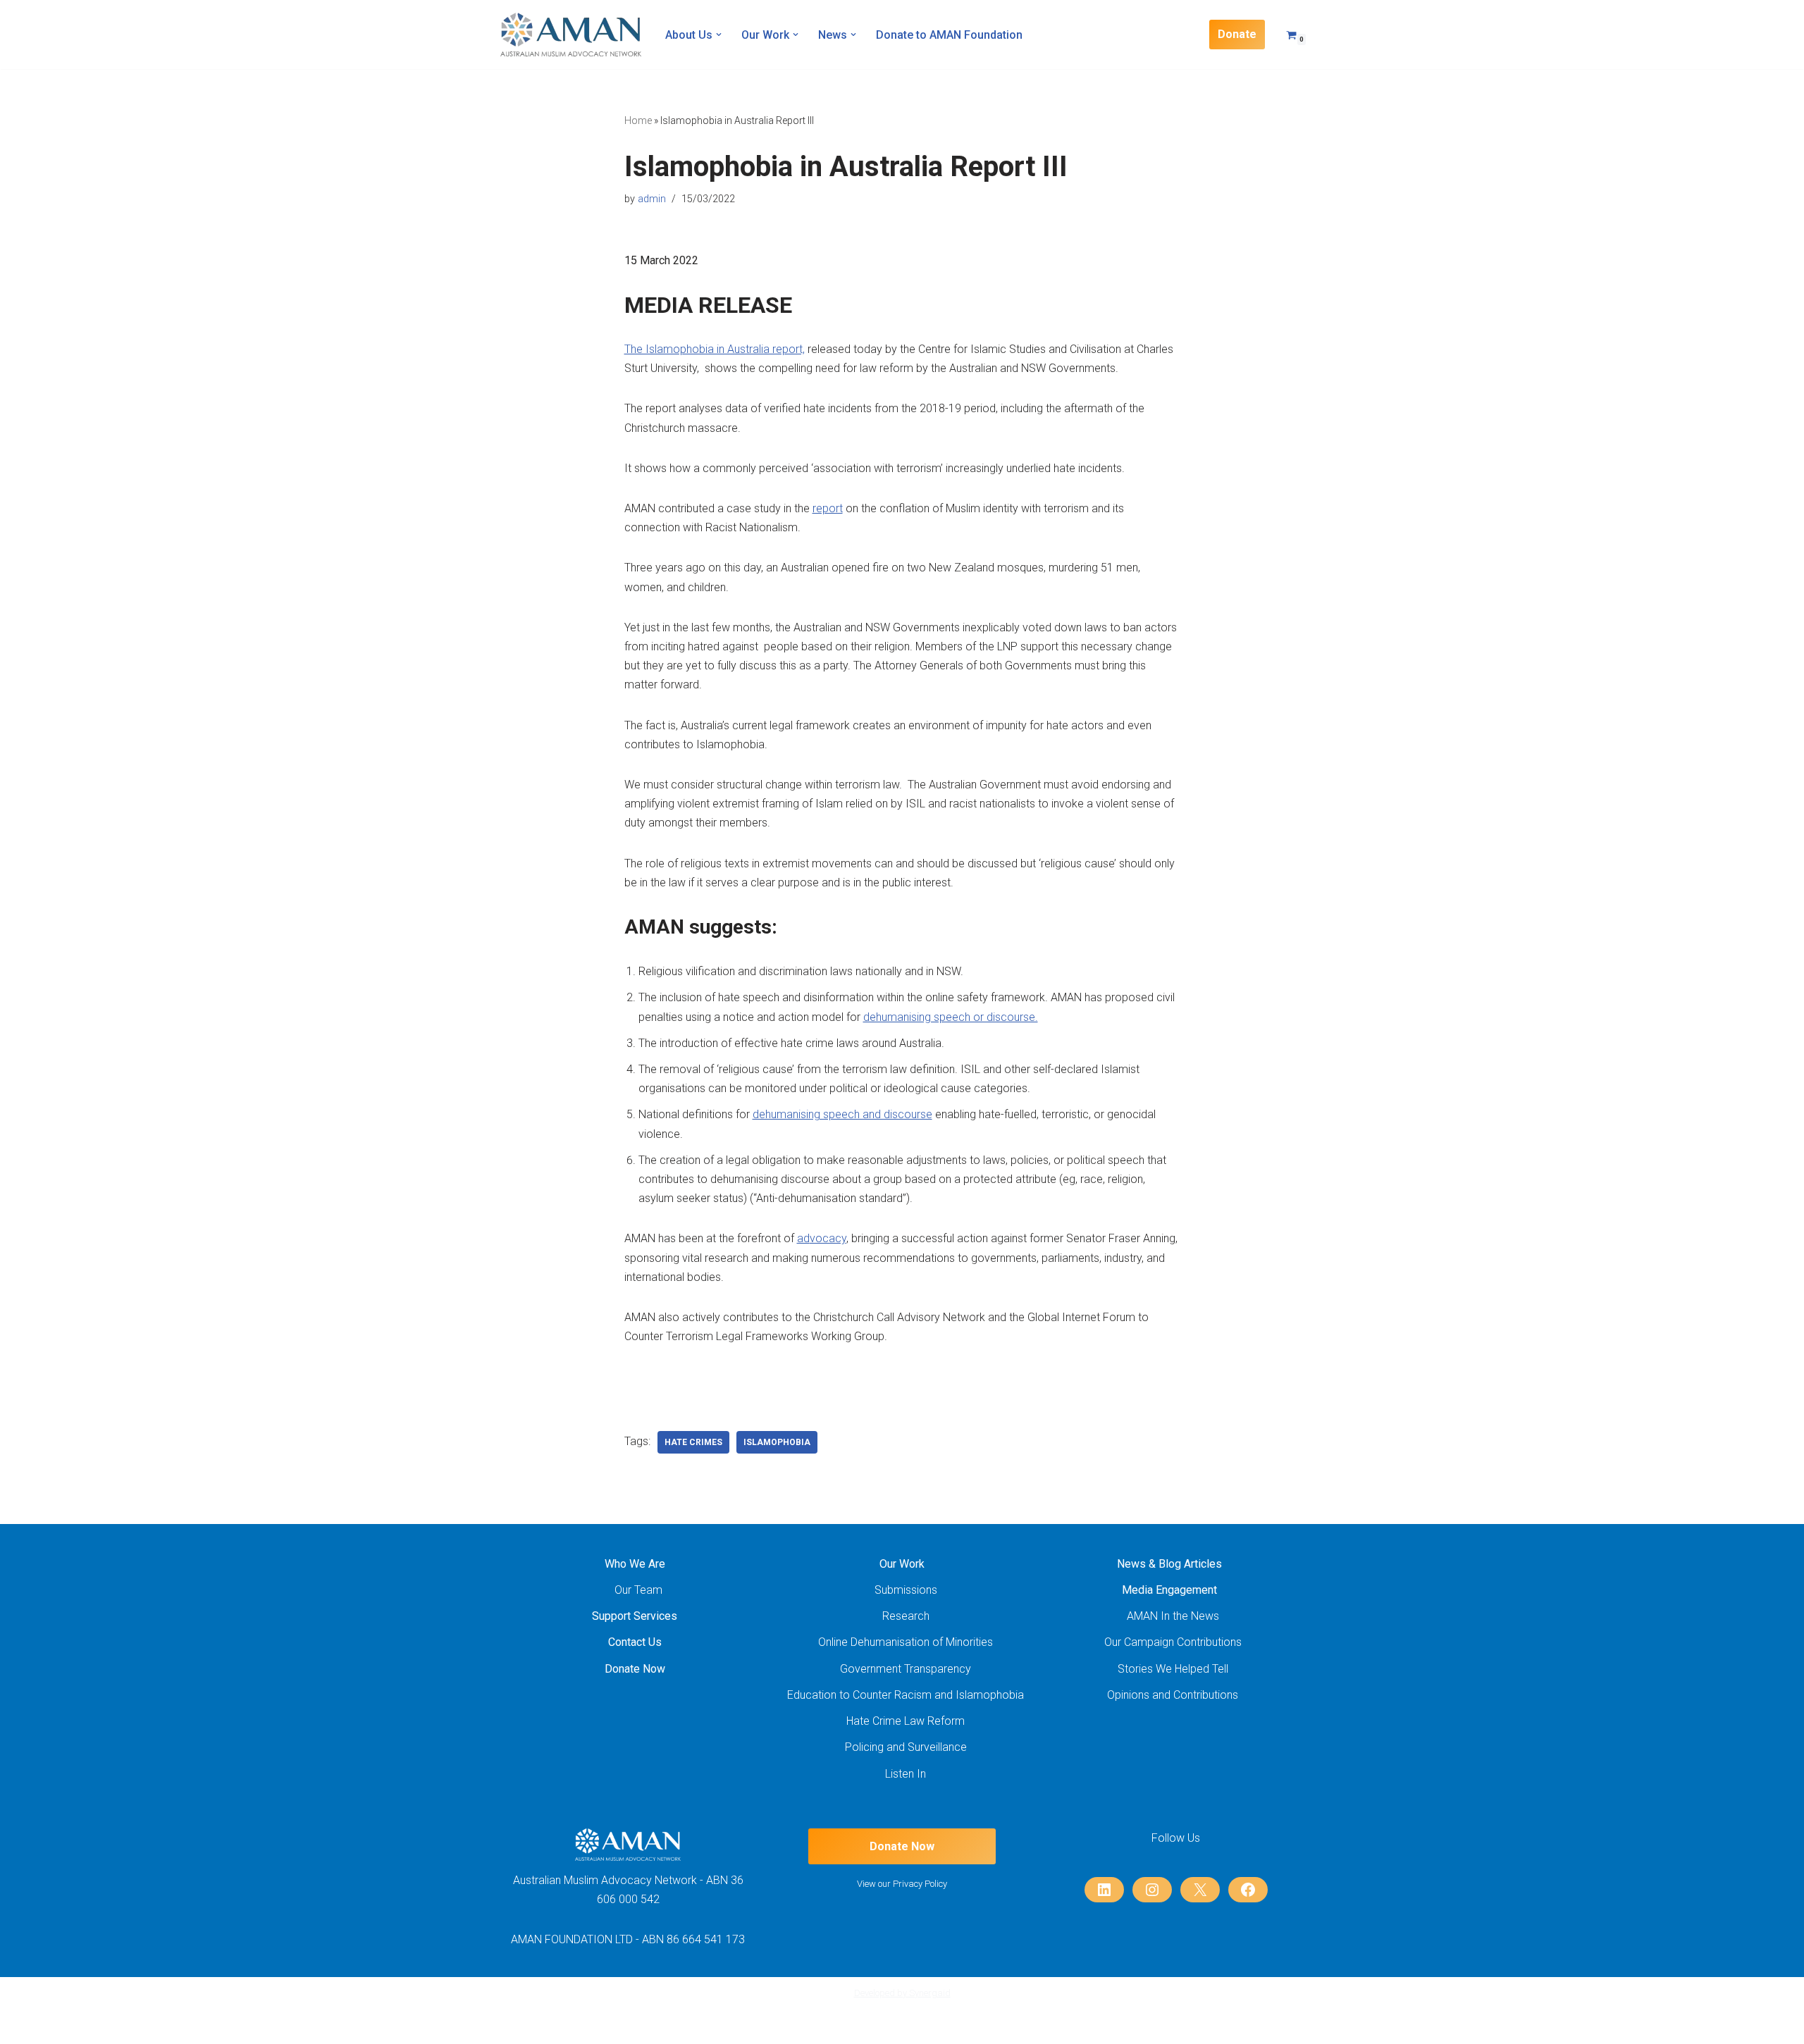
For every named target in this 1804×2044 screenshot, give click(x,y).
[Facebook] (1248, 1890)
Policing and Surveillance (906, 1747)
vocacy (828, 1238)
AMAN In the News (1173, 1616)
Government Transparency (906, 1669)
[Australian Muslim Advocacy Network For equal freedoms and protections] (571, 35)
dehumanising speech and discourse (842, 1114)
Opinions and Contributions (1173, 1695)
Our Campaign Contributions (1173, 1642)
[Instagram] (1152, 1890)
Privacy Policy (920, 1884)
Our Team (638, 1590)
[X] (1200, 1890)
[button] (719, 35)
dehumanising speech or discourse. (951, 1017)
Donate (1237, 34)
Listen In (906, 1774)
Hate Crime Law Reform (906, 1721)
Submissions (906, 1590)
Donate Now (635, 1669)
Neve (513, 2026)
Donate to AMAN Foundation (949, 35)
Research (906, 1616)
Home (638, 120)
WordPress (624, 2026)
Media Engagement (1169, 1590)
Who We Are (635, 1564)
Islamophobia (777, 1442)
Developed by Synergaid (902, 1993)
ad (803, 1238)
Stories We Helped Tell (1173, 1669)
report (828, 508)
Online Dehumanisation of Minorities (906, 1642)
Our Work (902, 1564)
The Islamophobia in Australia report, (715, 349)
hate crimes (693, 1442)
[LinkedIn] (1104, 1890)
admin (652, 199)
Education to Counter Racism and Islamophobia (906, 1695)
